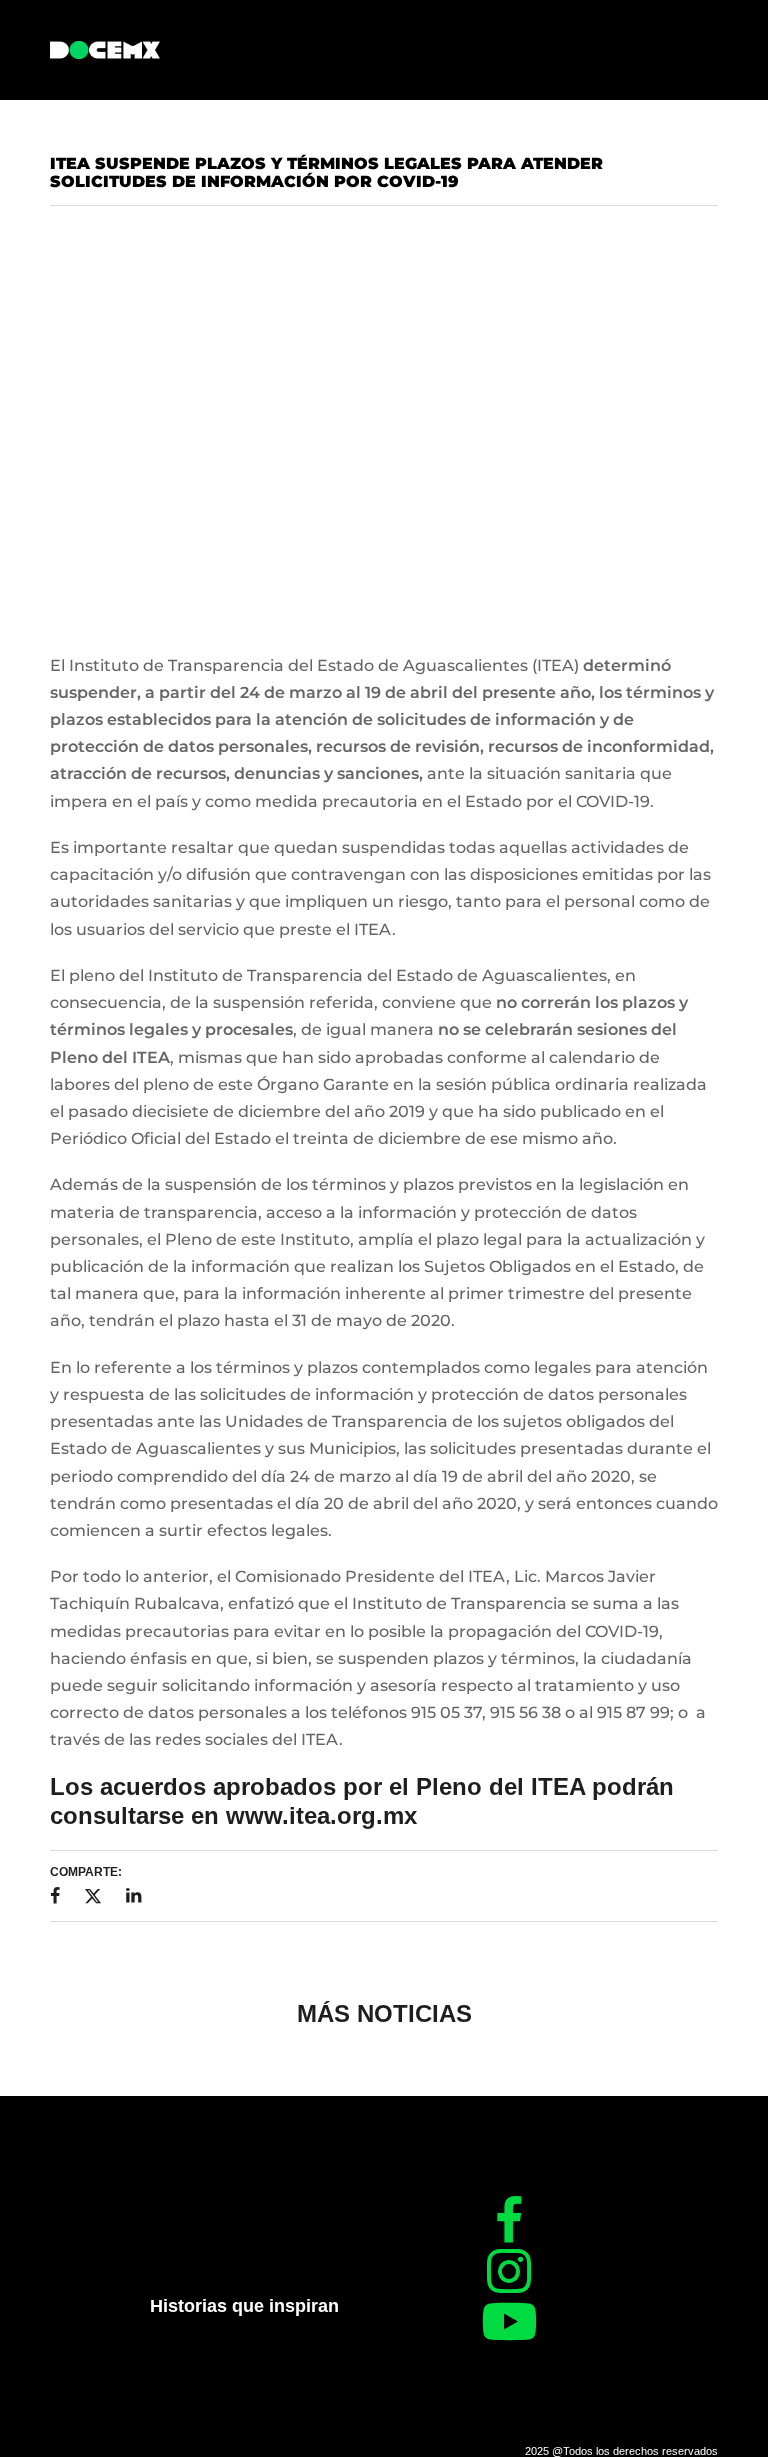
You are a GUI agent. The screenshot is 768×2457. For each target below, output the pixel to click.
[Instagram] (509, 2271)
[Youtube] (509, 2321)
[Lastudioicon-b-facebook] (509, 2221)
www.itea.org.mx (321, 1815)
